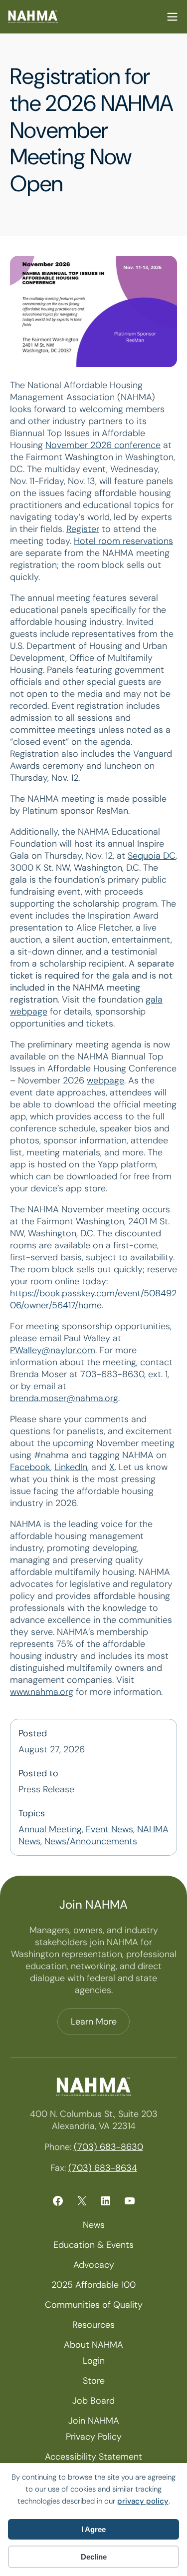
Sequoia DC (152, 856)
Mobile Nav (172, 17)
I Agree (93, 2529)
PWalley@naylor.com (53, 1350)
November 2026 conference (103, 445)
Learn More (94, 2022)
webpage (105, 1080)
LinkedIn (71, 1467)
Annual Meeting (50, 1829)
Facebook (30, 1467)
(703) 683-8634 (103, 2168)
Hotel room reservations (123, 541)
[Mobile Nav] (172, 17)
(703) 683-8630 (108, 2147)
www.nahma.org (42, 1692)
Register (83, 529)
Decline (94, 2557)
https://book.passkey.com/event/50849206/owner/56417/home (93, 1299)
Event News (109, 1829)
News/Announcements (91, 1841)
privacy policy (143, 2501)
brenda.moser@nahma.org (64, 1398)
